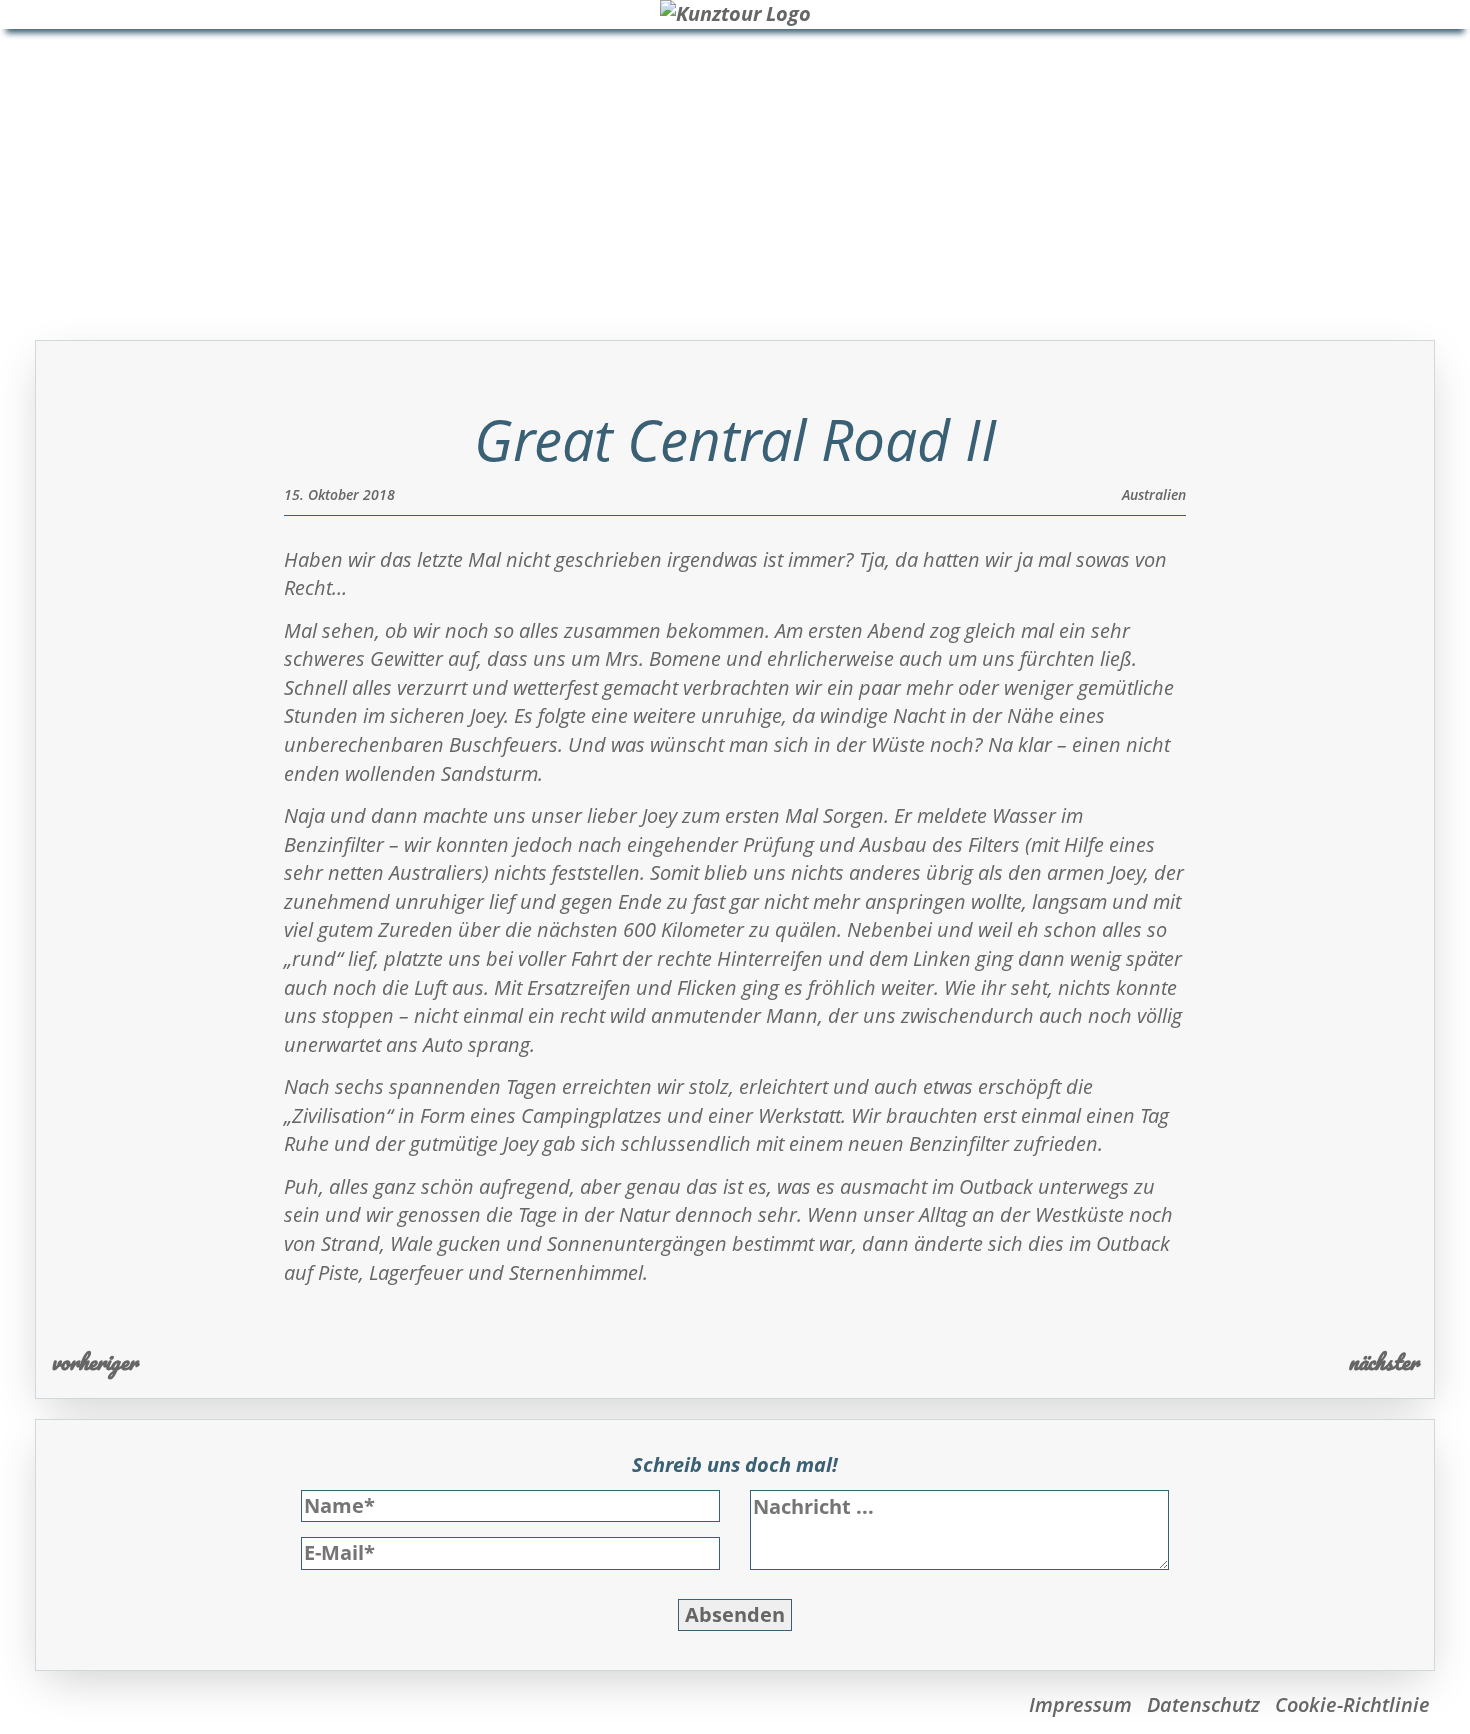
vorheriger (94, 1361)
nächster (1383, 1361)
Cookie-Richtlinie (1352, 1704)
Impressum (1080, 1704)
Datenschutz (1203, 1704)
